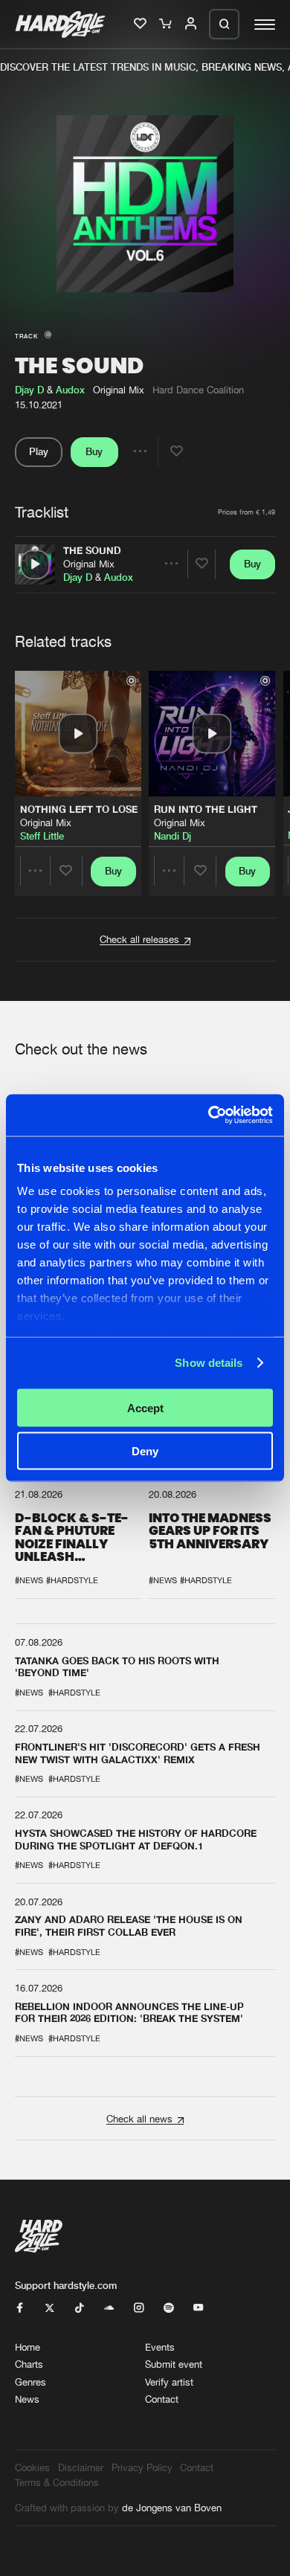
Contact (162, 2399)
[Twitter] (49, 2308)
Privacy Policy (142, 2467)
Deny (145, 1451)
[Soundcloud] (109, 2308)
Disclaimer (81, 2467)
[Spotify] (168, 2308)
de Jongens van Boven (172, 2508)
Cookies (32, 2467)
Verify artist (169, 2382)
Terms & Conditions (57, 2482)
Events (160, 2347)
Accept (145, 1407)
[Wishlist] (141, 25)
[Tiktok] (79, 2308)
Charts (29, 2364)
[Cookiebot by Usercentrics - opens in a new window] (209, 1115)
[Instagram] (139, 2308)
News (27, 2399)
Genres (30, 2382)
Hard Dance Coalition (198, 390)
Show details (209, 1363)
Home (28, 2347)
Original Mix (89, 564)
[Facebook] (20, 2308)
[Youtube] (198, 2308)
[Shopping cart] (167, 25)
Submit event (174, 2364)
